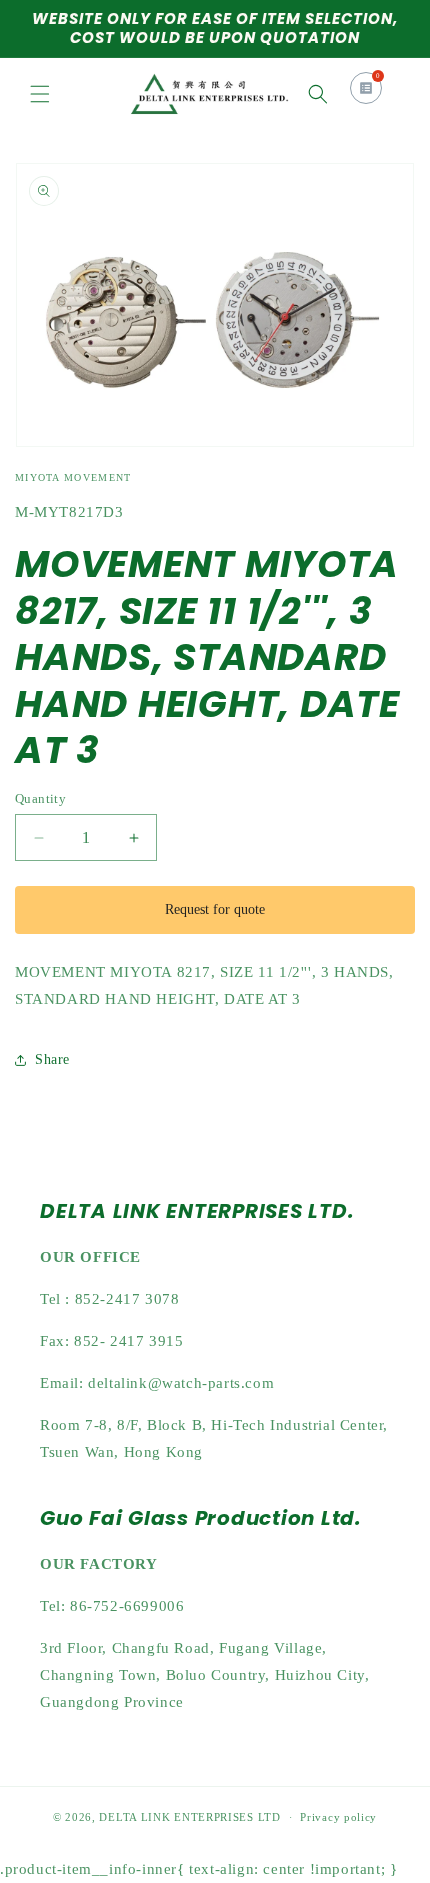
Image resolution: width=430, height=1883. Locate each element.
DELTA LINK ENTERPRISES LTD (189, 1817)
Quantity (40, 798)
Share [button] (52, 1059)
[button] (40, 94)
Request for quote (215, 909)
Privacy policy (338, 1817)
